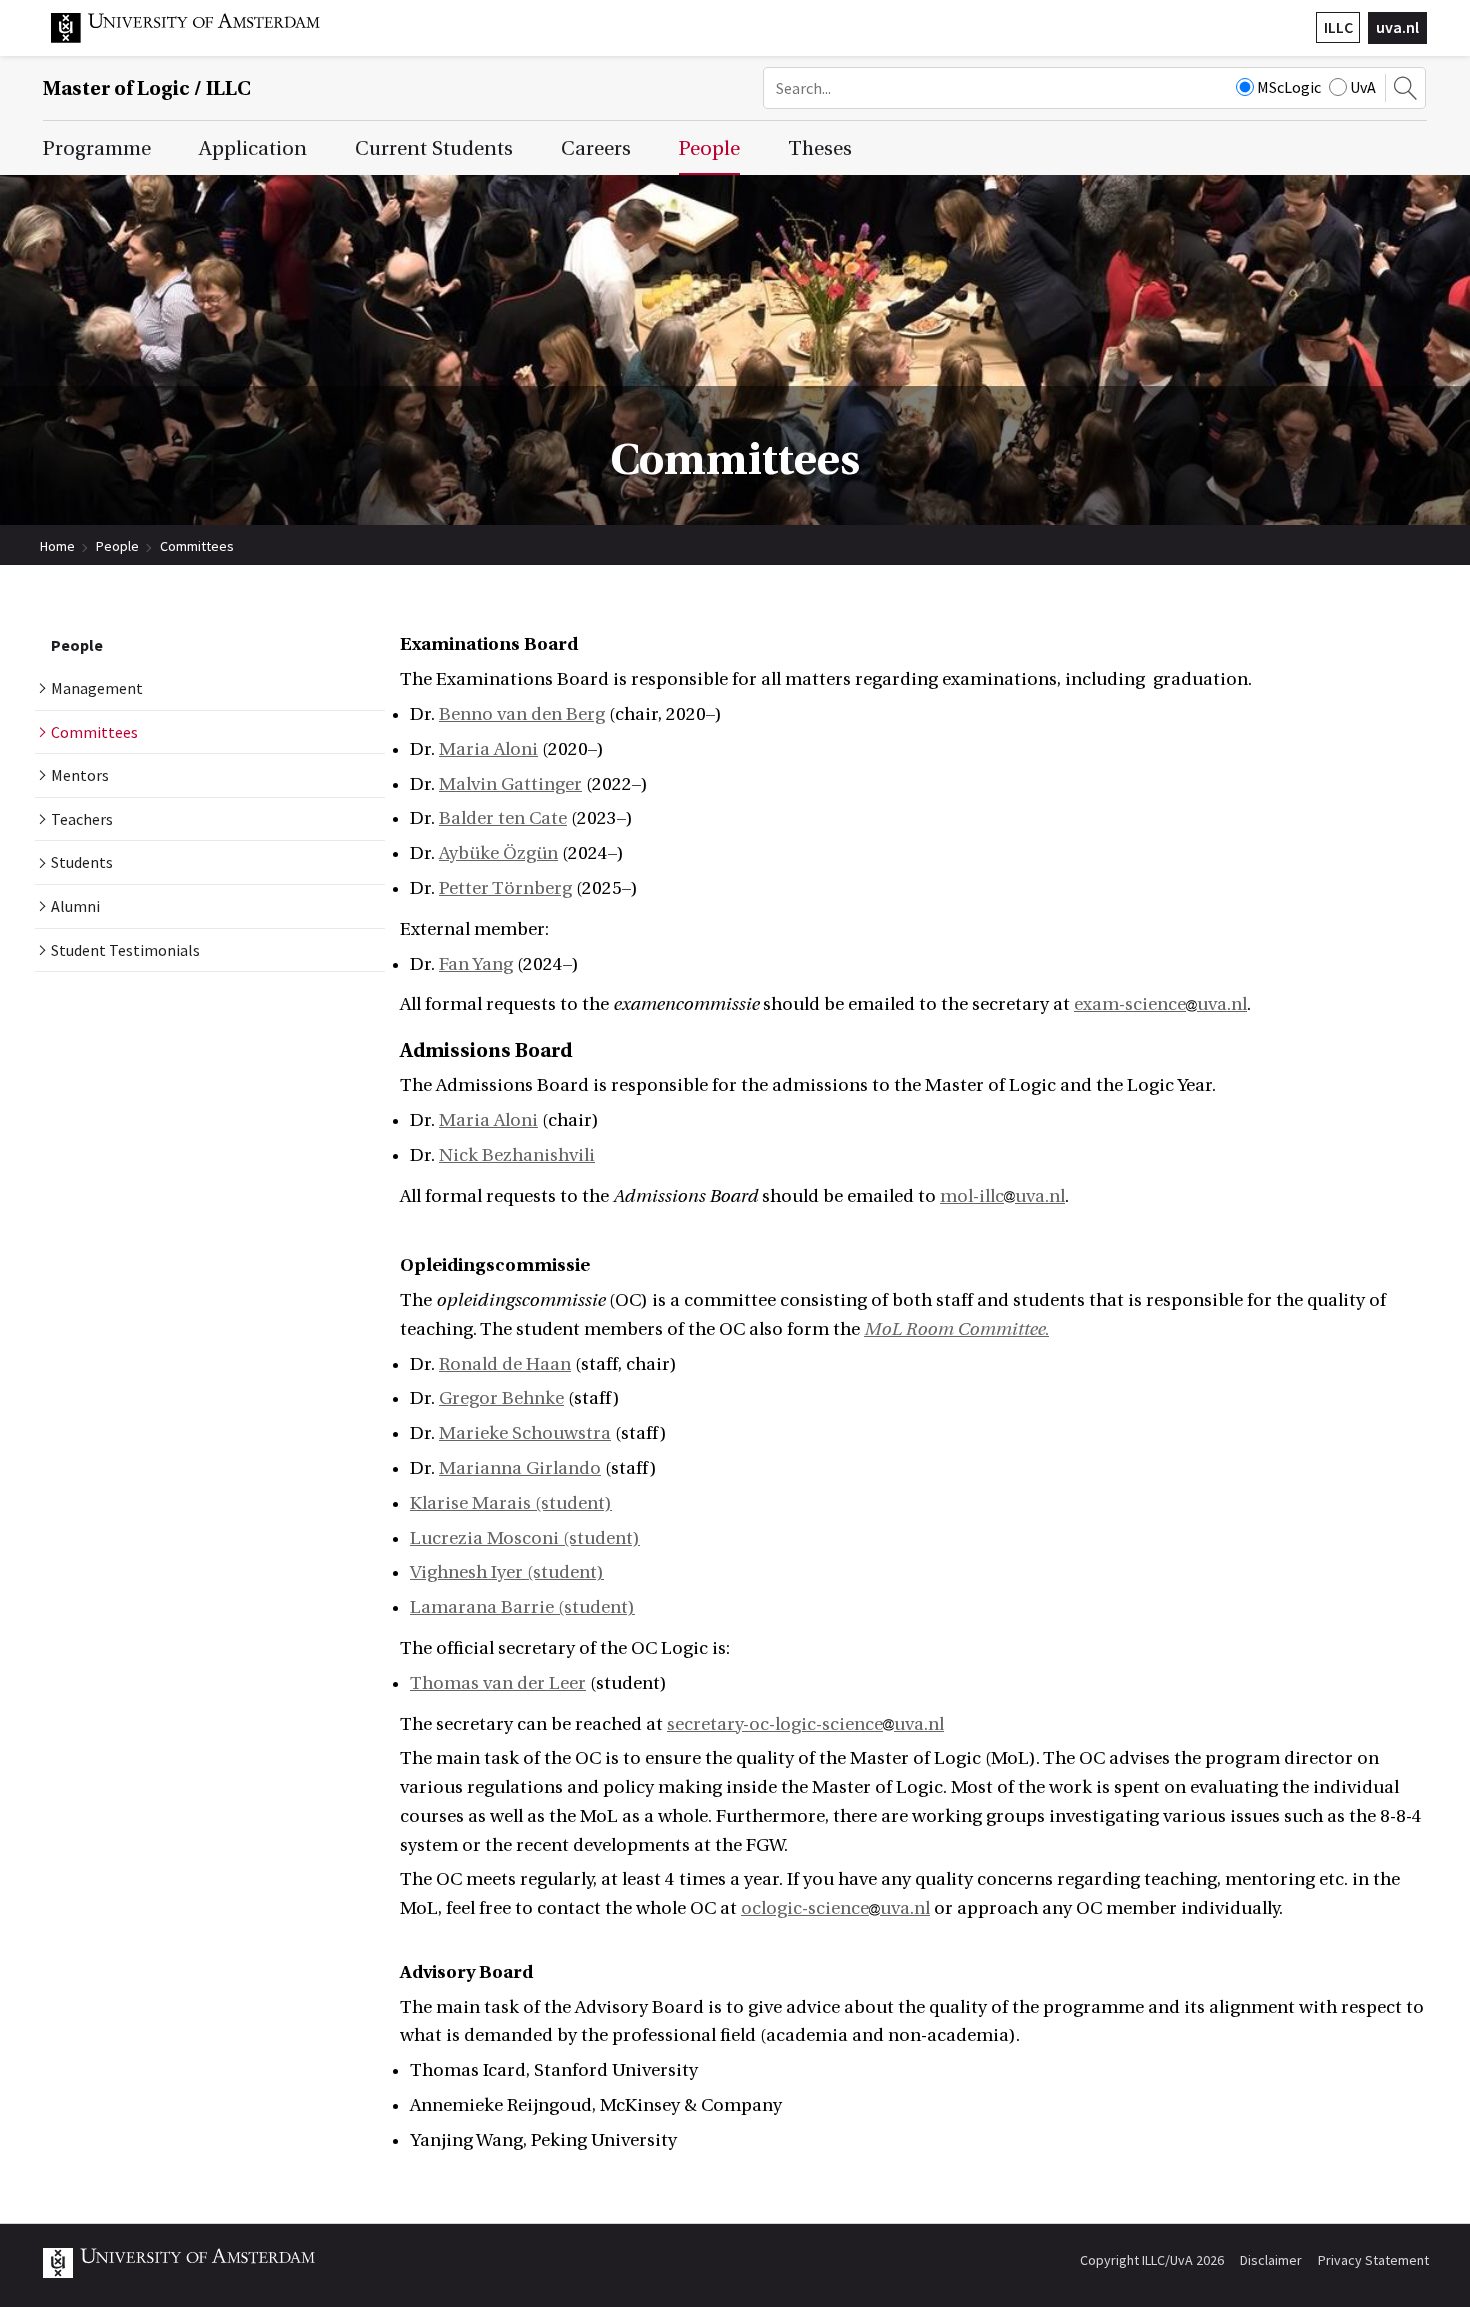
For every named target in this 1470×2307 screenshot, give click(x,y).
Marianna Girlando (520, 1468)
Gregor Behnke (501, 1398)
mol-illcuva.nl (1002, 1196)
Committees (197, 546)
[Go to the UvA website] (201, 38)
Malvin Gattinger (510, 784)
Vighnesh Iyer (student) (507, 1572)
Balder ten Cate (503, 818)
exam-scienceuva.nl (1160, 1004)
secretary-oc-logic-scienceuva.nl (805, 1724)
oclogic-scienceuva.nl (835, 1908)
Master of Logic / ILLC (147, 88)
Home (57, 546)
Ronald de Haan (505, 1364)
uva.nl (1397, 27)
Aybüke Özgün (498, 853)
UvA (1363, 87)
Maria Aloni (488, 749)
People (117, 546)
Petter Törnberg (505, 888)
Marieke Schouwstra (525, 1433)
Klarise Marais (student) (511, 1503)
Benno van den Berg (522, 714)
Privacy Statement (1373, 2260)
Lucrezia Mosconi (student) (525, 1538)
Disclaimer (1271, 2260)
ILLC (1338, 27)
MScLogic (1289, 87)
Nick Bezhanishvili (517, 1155)
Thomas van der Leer (498, 1683)
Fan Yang (476, 964)
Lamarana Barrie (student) (522, 1607)
